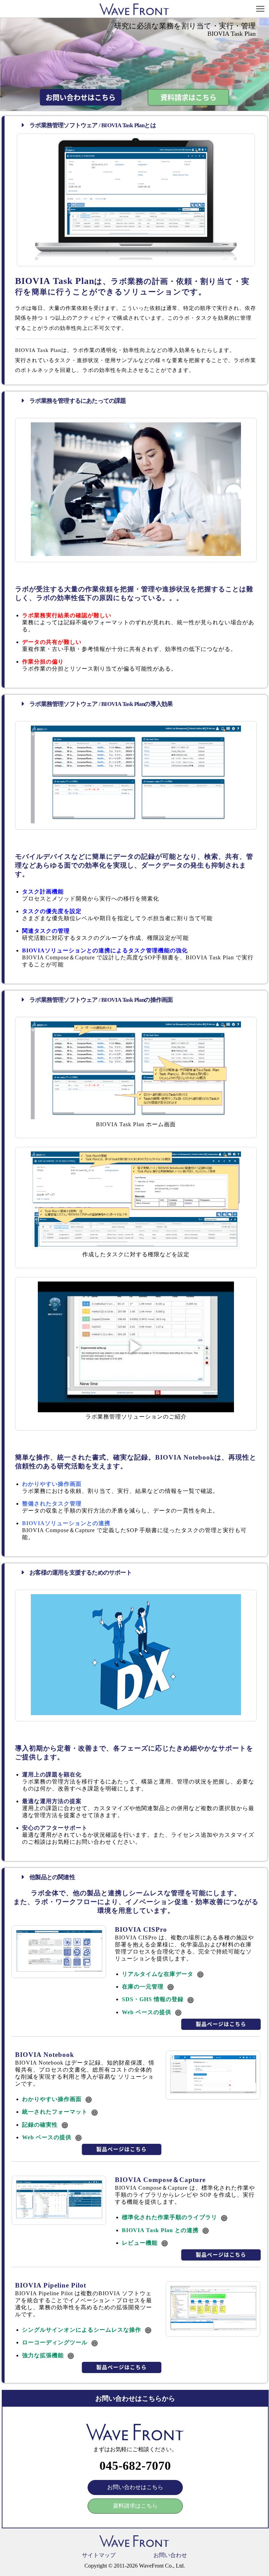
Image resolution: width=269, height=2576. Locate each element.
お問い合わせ (170, 2555)
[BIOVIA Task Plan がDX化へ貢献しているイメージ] (136, 1713)
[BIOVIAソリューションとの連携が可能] (136, 1247)
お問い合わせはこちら (81, 98)
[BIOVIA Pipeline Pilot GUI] (213, 2328)
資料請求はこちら (188, 98)
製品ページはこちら (221, 2024)
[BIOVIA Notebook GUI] (213, 2091)
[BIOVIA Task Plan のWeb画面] (136, 258)
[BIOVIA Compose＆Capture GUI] (59, 2217)
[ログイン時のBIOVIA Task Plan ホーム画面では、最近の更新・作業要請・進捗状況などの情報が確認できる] (136, 1117)
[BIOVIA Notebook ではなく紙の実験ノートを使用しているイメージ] (136, 554)
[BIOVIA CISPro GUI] (59, 1970)
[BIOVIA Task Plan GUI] (136, 821)
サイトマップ (99, 2555)
